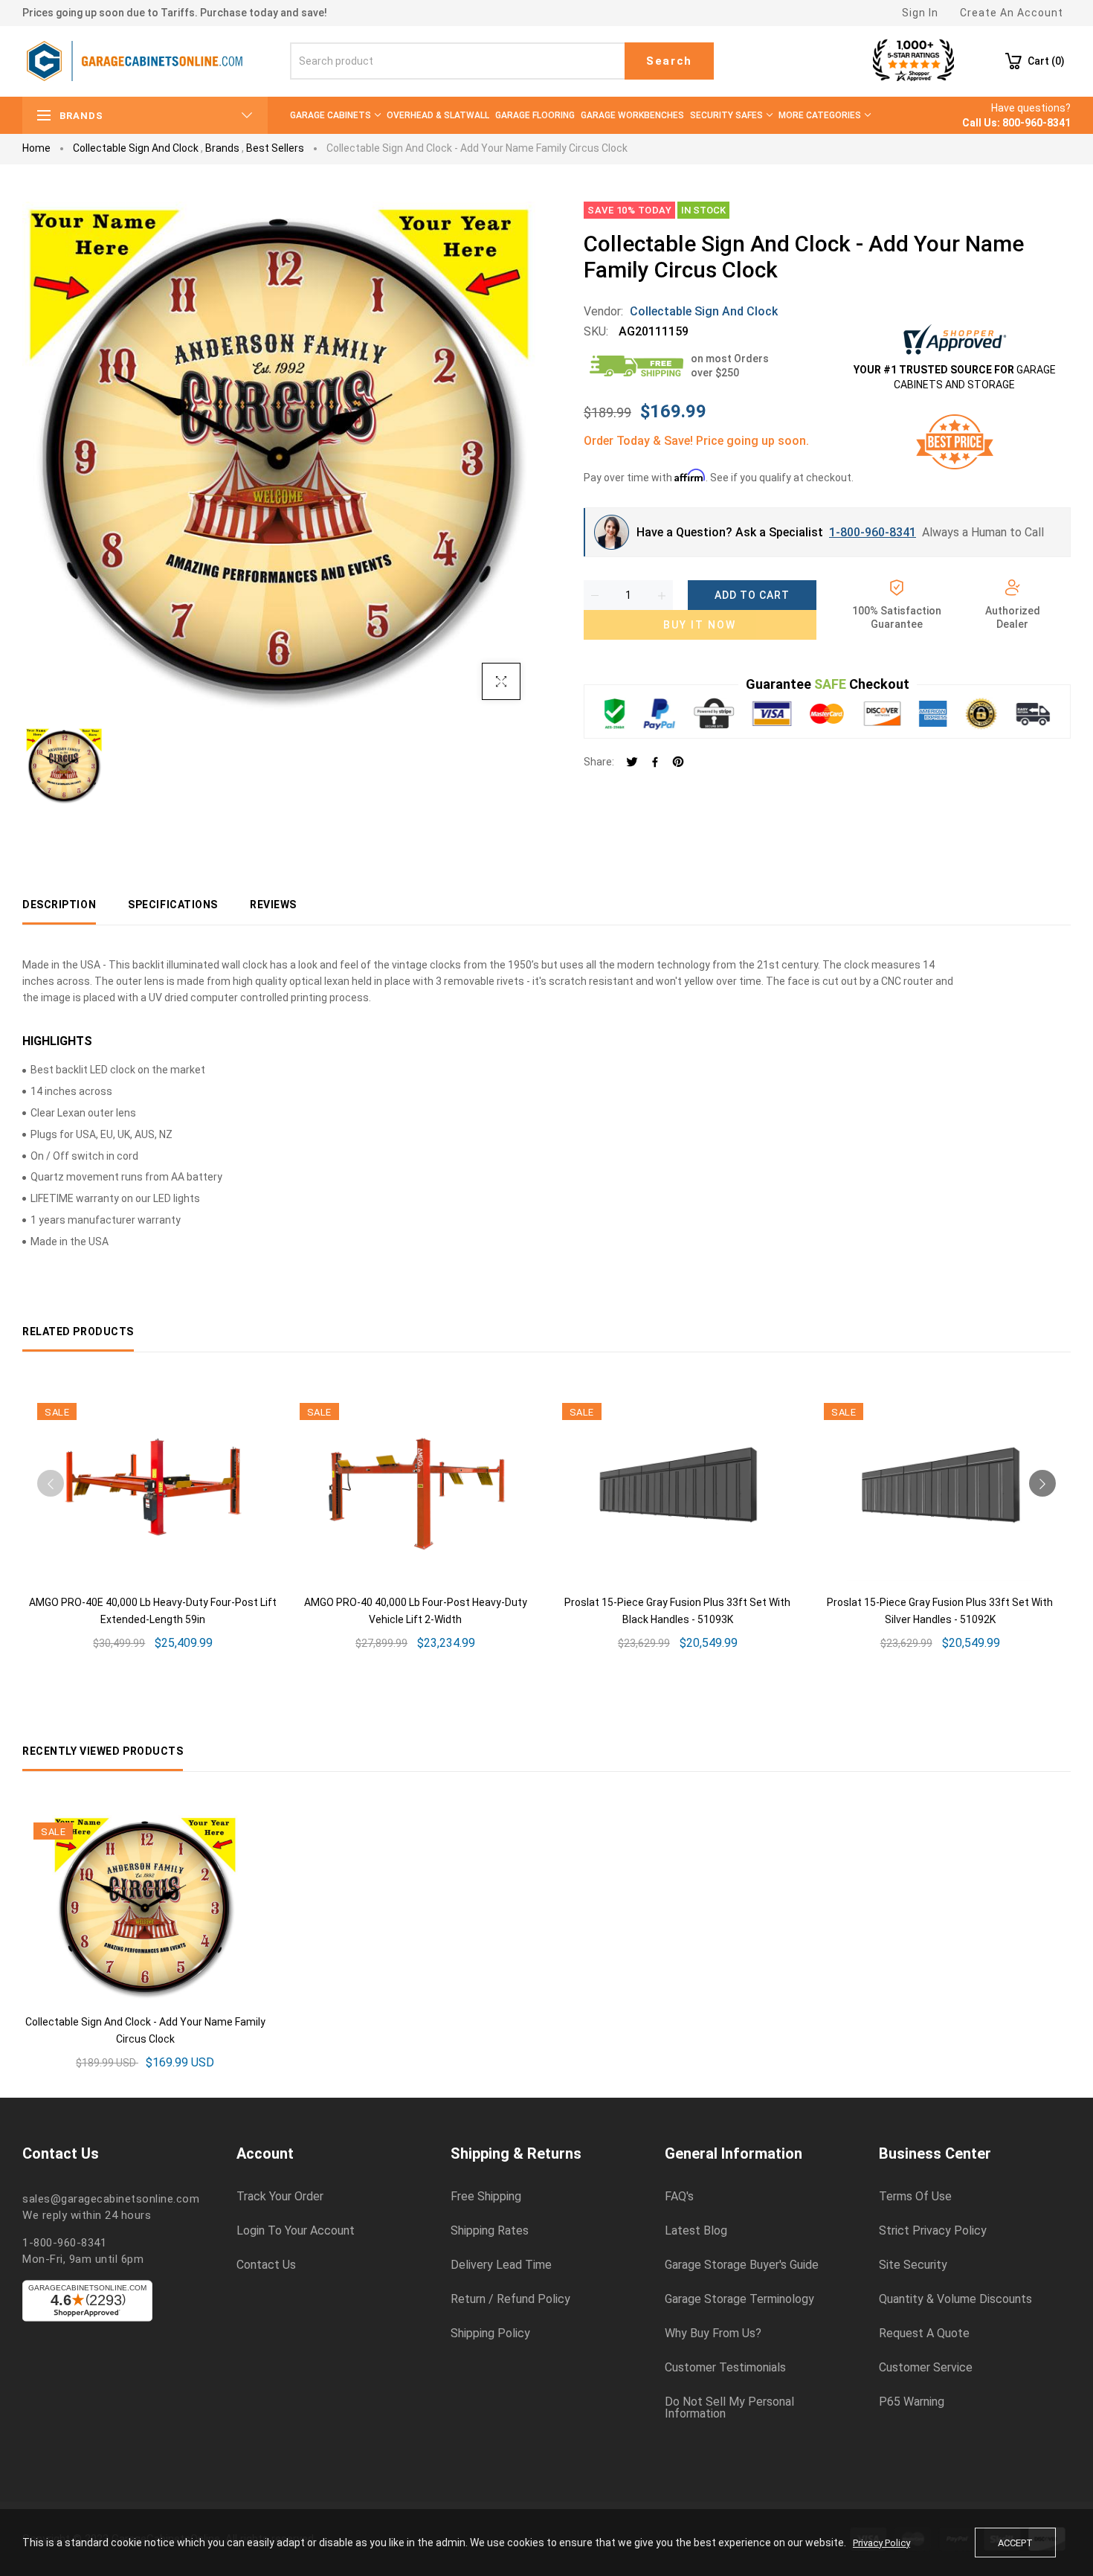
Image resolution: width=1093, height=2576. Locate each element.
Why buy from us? (713, 2334)
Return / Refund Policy (510, 2299)
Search (669, 61)
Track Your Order (280, 2197)
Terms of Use (915, 2197)
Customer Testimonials (725, 2368)
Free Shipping (486, 2197)
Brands (222, 148)
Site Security (913, 2265)
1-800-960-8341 (873, 532)
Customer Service (926, 2368)
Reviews (273, 905)
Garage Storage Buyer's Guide (742, 2265)
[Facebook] (655, 763)
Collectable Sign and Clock (136, 148)
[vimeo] (678, 763)
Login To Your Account (296, 2231)
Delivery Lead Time (501, 2265)
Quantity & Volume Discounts (955, 2299)
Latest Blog (696, 2231)
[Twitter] (632, 763)
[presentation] (51, 1483)
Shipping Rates (490, 2231)
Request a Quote (924, 2334)
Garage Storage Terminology (739, 2299)
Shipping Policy (490, 2334)
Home (36, 148)
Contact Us (266, 2265)
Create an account (1012, 13)
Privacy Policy (881, 2543)
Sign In (920, 13)
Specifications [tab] (173, 905)
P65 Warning (912, 2402)
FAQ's (679, 2197)
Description (59, 905)
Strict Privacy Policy (933, 2231)
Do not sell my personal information (729, 2408)
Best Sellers (275, 148)
